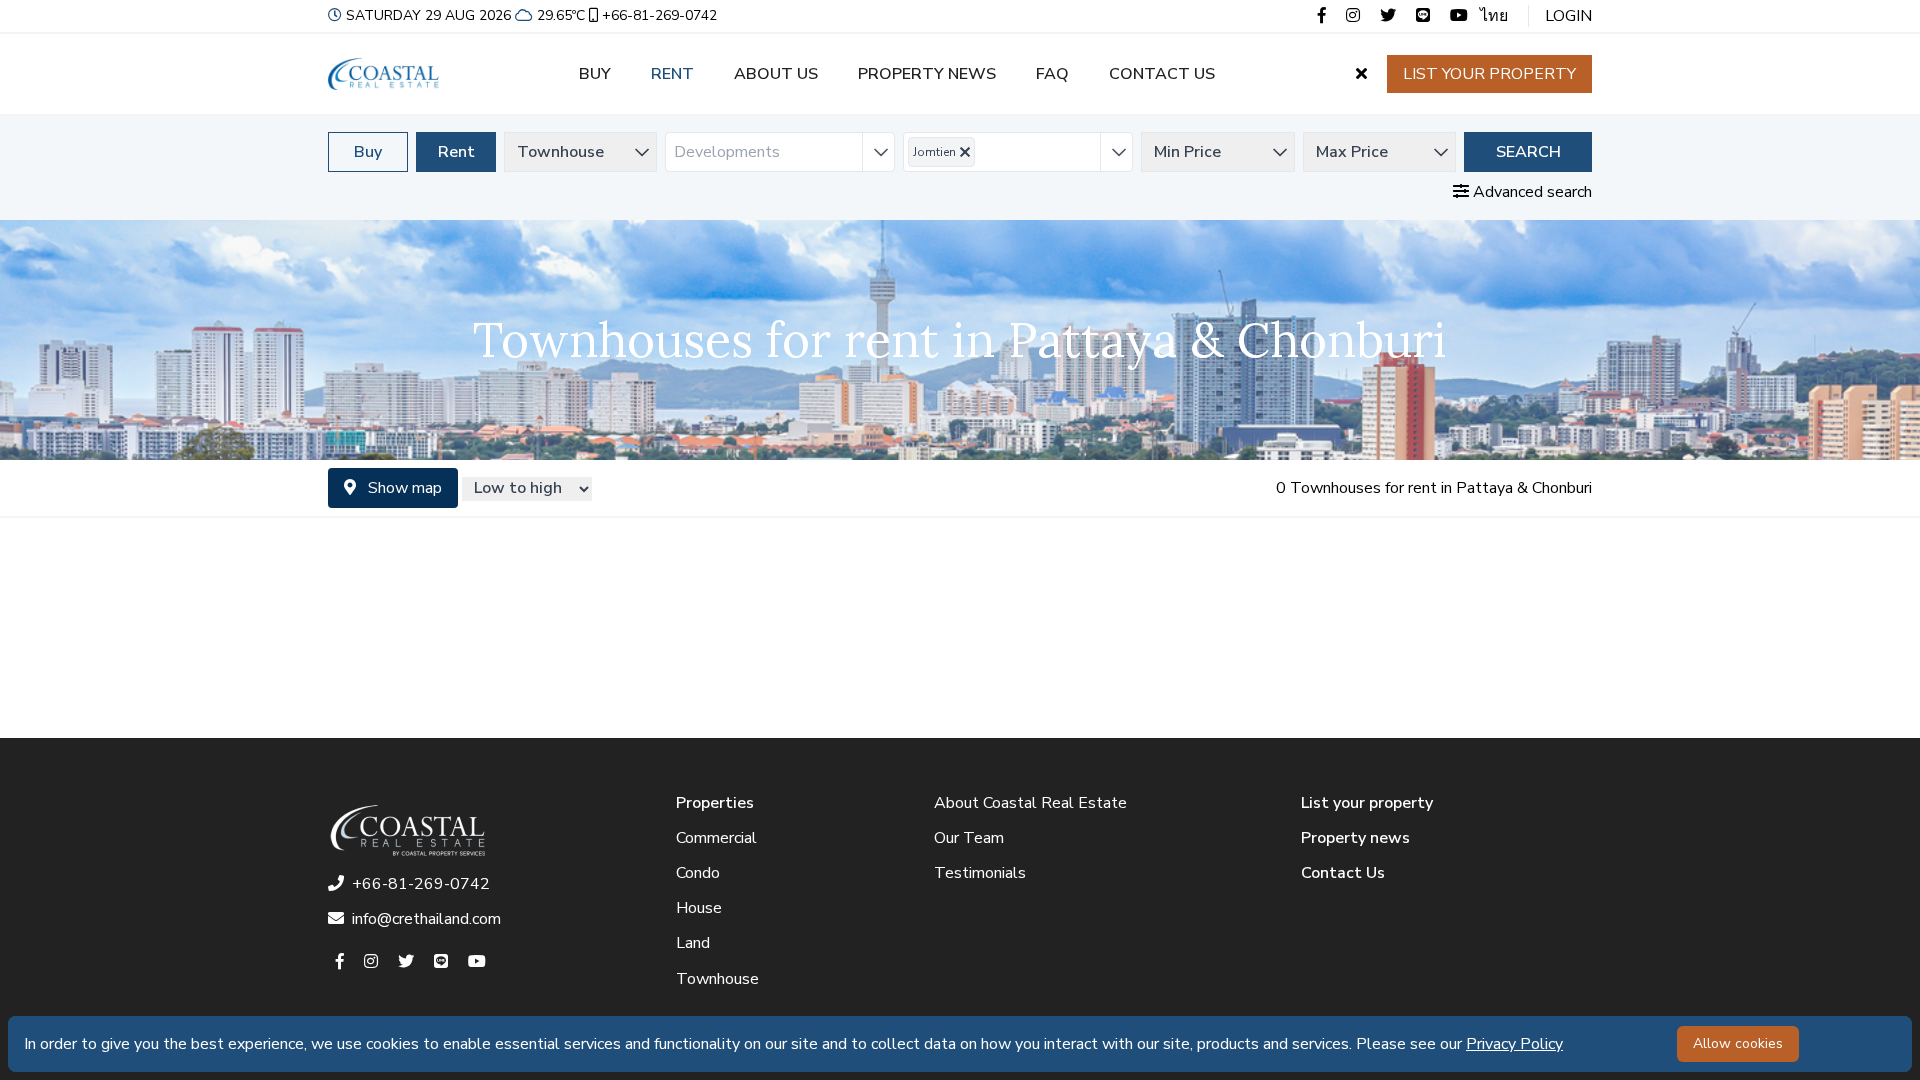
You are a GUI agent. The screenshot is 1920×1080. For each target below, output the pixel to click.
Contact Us (1343, 873)
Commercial (716, 838)
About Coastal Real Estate (1030, 803)
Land (693, 943)
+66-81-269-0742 (659, 15)
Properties (715, 803)
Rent (672, 74)
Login (1568, 16)
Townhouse (717, 979)
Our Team (969, 838)
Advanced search (1530, 192)
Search (1528, 152)
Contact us (1162, 74)
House (699, 908)
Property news (927, 74)
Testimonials (980, 873)
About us (776, 74)
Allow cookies (1738, 1043)
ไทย (1494, 16)
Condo (698, 873)
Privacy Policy (1514, 1044)
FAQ (1052, 74)
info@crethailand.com (426, 919)
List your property (1489, 74)
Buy (595, 74)
